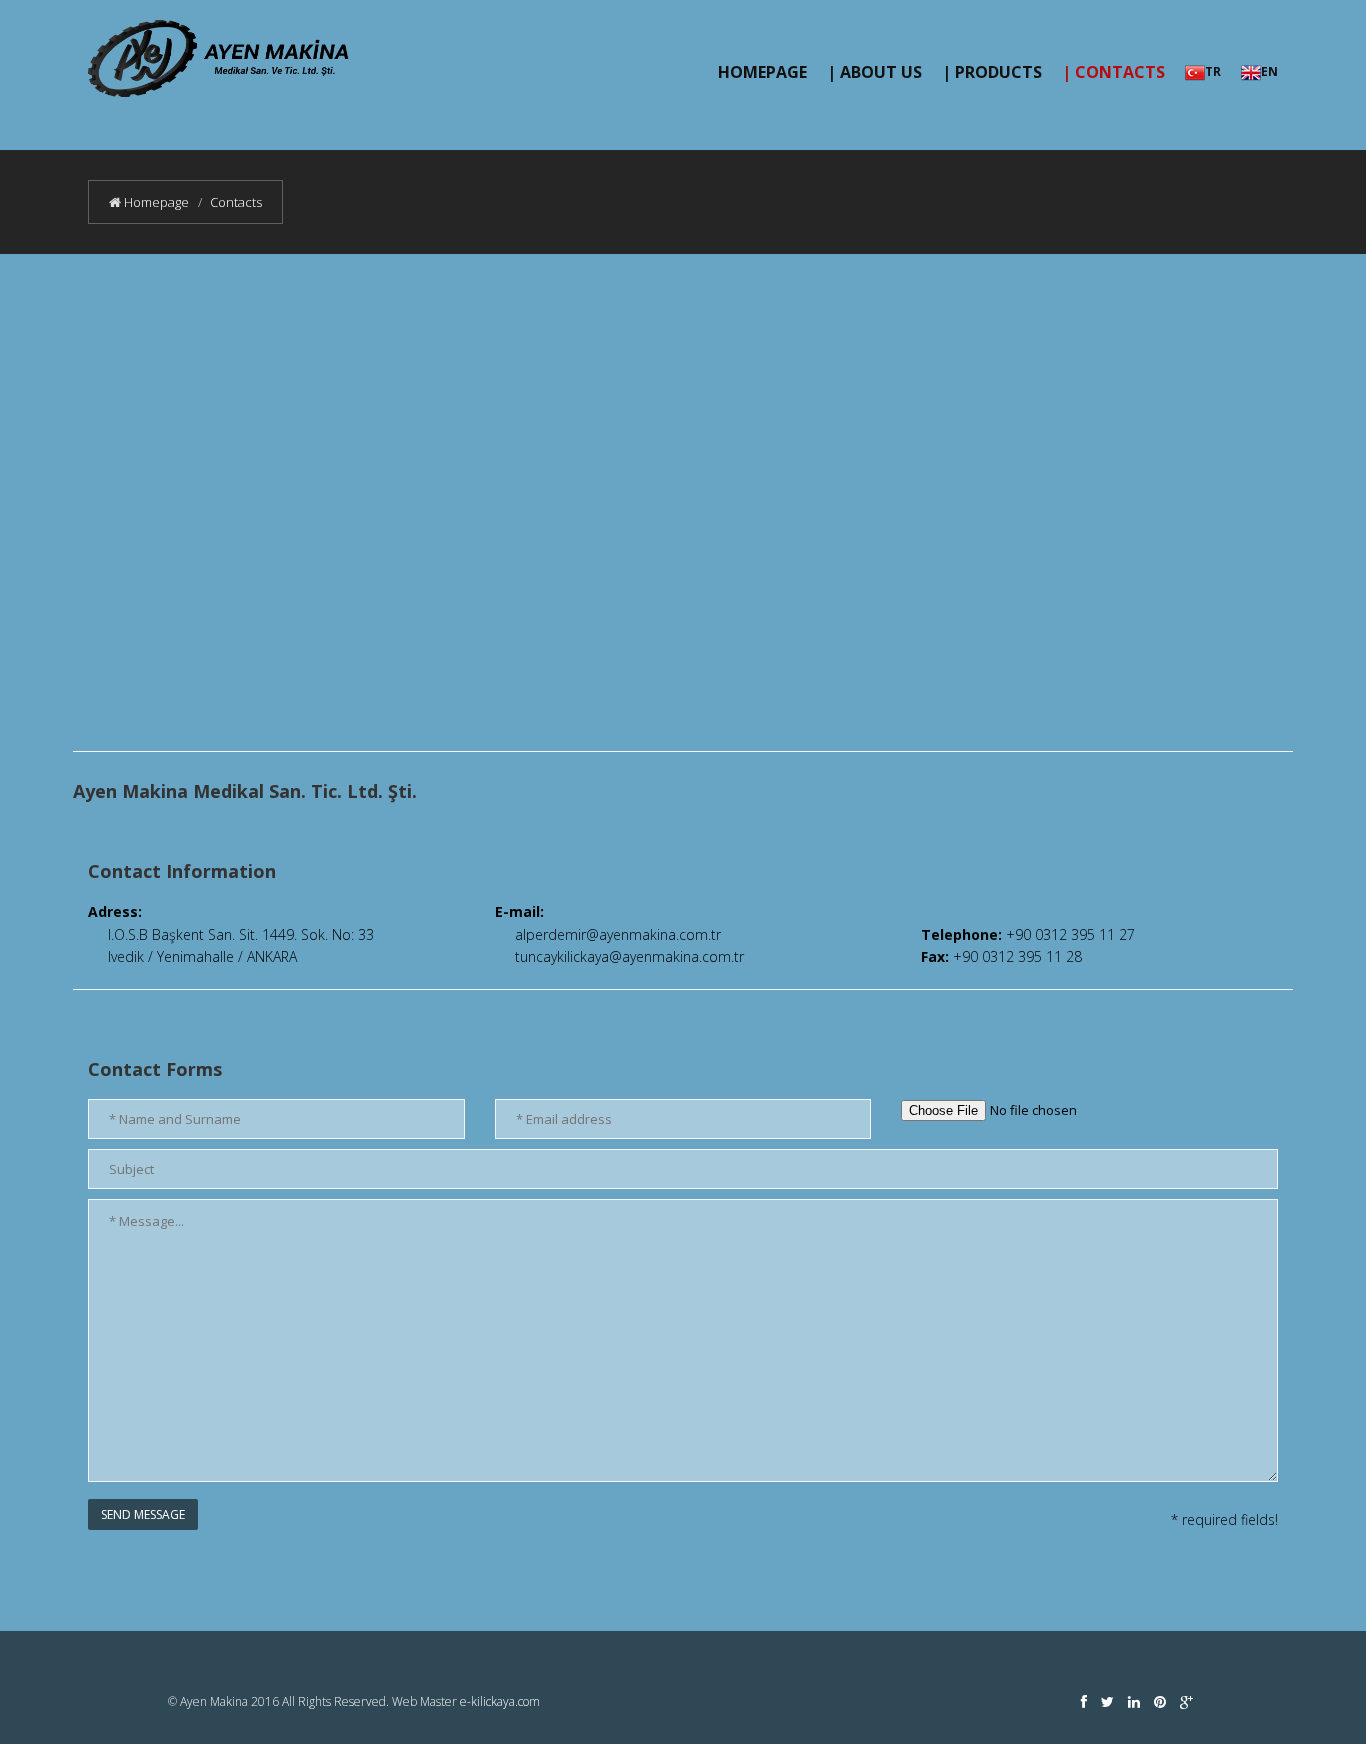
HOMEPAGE (762, 72)
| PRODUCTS (992, 72)
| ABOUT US (874, 72)
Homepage (155, 202)
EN (1269, 71)
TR (1213, 71)
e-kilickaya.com (500, 1701)
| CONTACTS (1113, 72)
